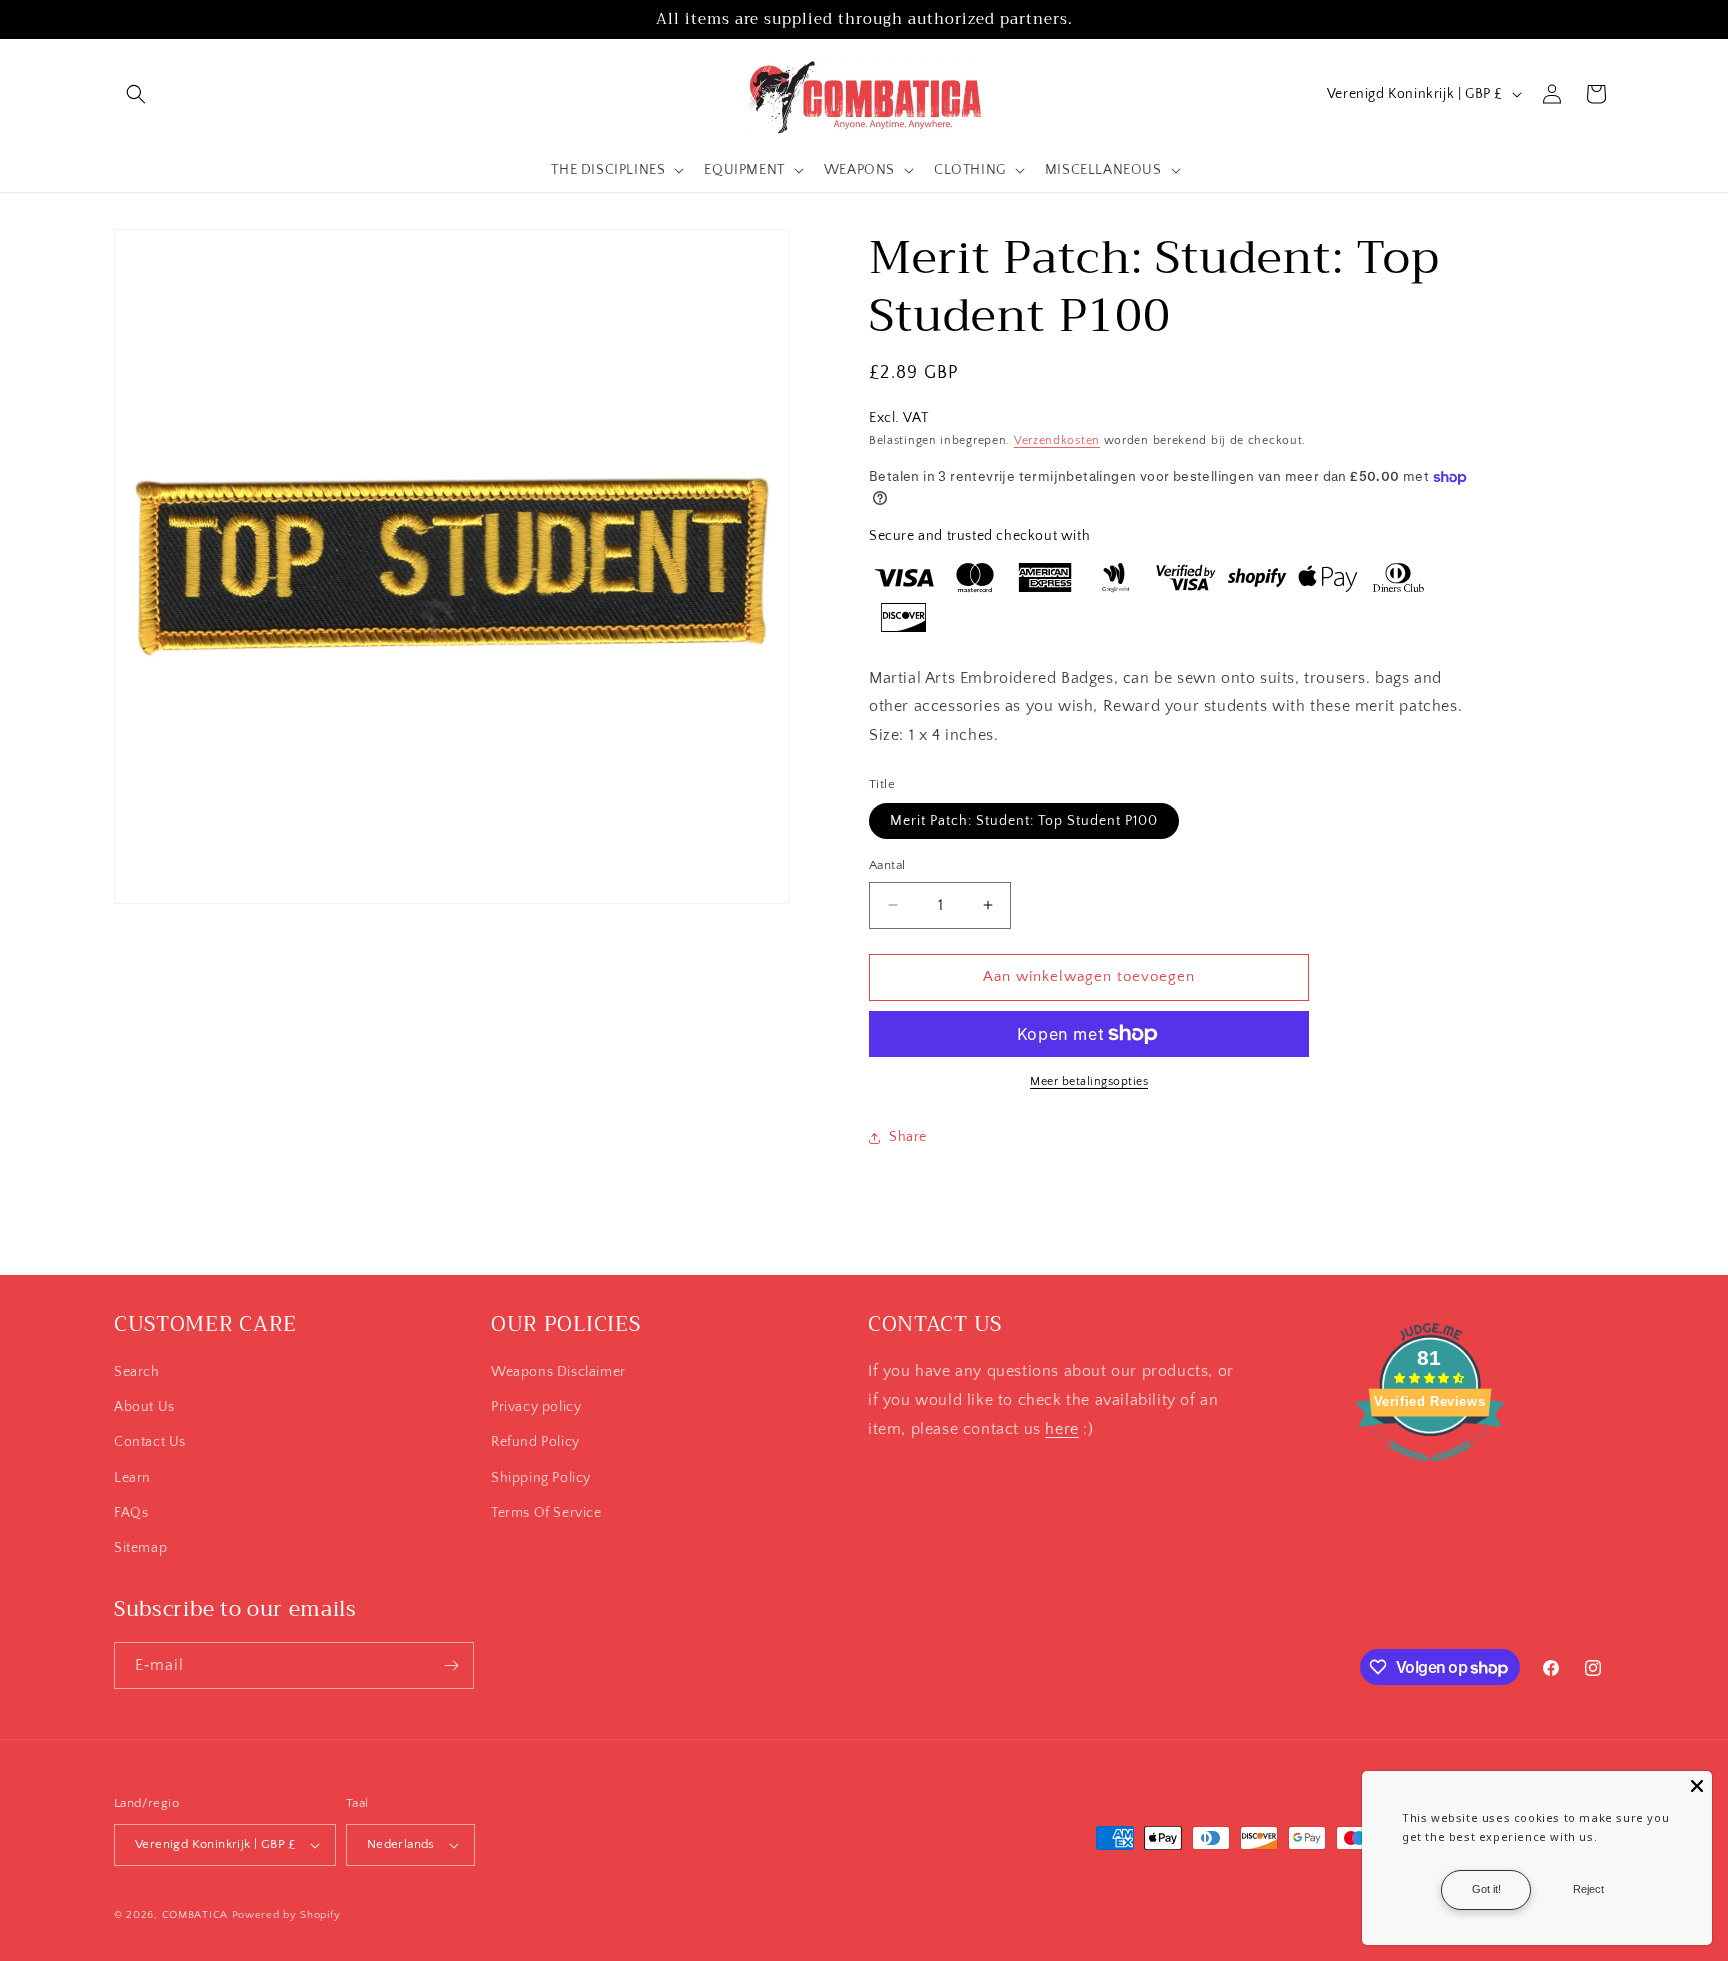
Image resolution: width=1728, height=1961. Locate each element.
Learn (132, 1478)
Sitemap (140, 1548)
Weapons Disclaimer (558, 1372)
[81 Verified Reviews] (1430, 1472)
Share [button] (908, 1137)
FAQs (131, 1513)
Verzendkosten (1057, 440)
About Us (144, 1407)
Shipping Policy (541, 1478)
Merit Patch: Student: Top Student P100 (1024, 821)
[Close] (1697, 1786)
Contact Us (150, 1442)
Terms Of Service (546, 1513)
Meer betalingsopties (1089, 1081)
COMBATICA (195, 1915)
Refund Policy (535, 1442)
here (1061, 1429)
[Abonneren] (451, 1665)
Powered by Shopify (286, 1915)
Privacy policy (536, 1407)
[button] (136, 94)
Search (137, 1372)
